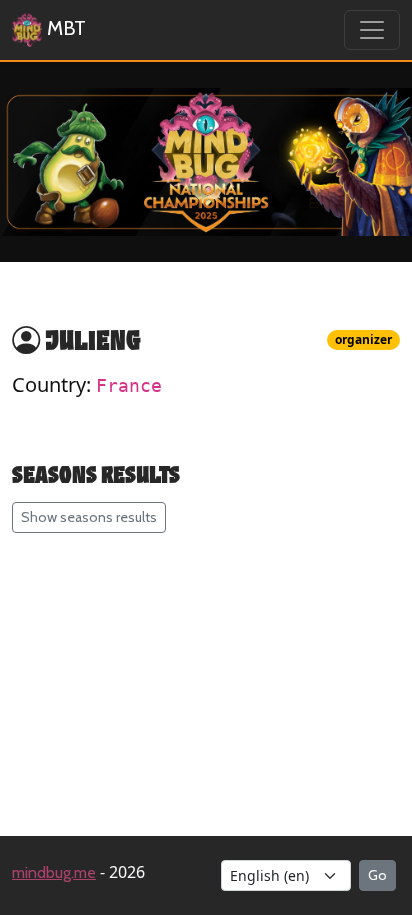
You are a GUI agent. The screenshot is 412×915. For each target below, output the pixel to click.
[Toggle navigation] (372, 30)
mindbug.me (54, 872)
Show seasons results (89, 517)
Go (377, 875)
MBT (64, 28)
